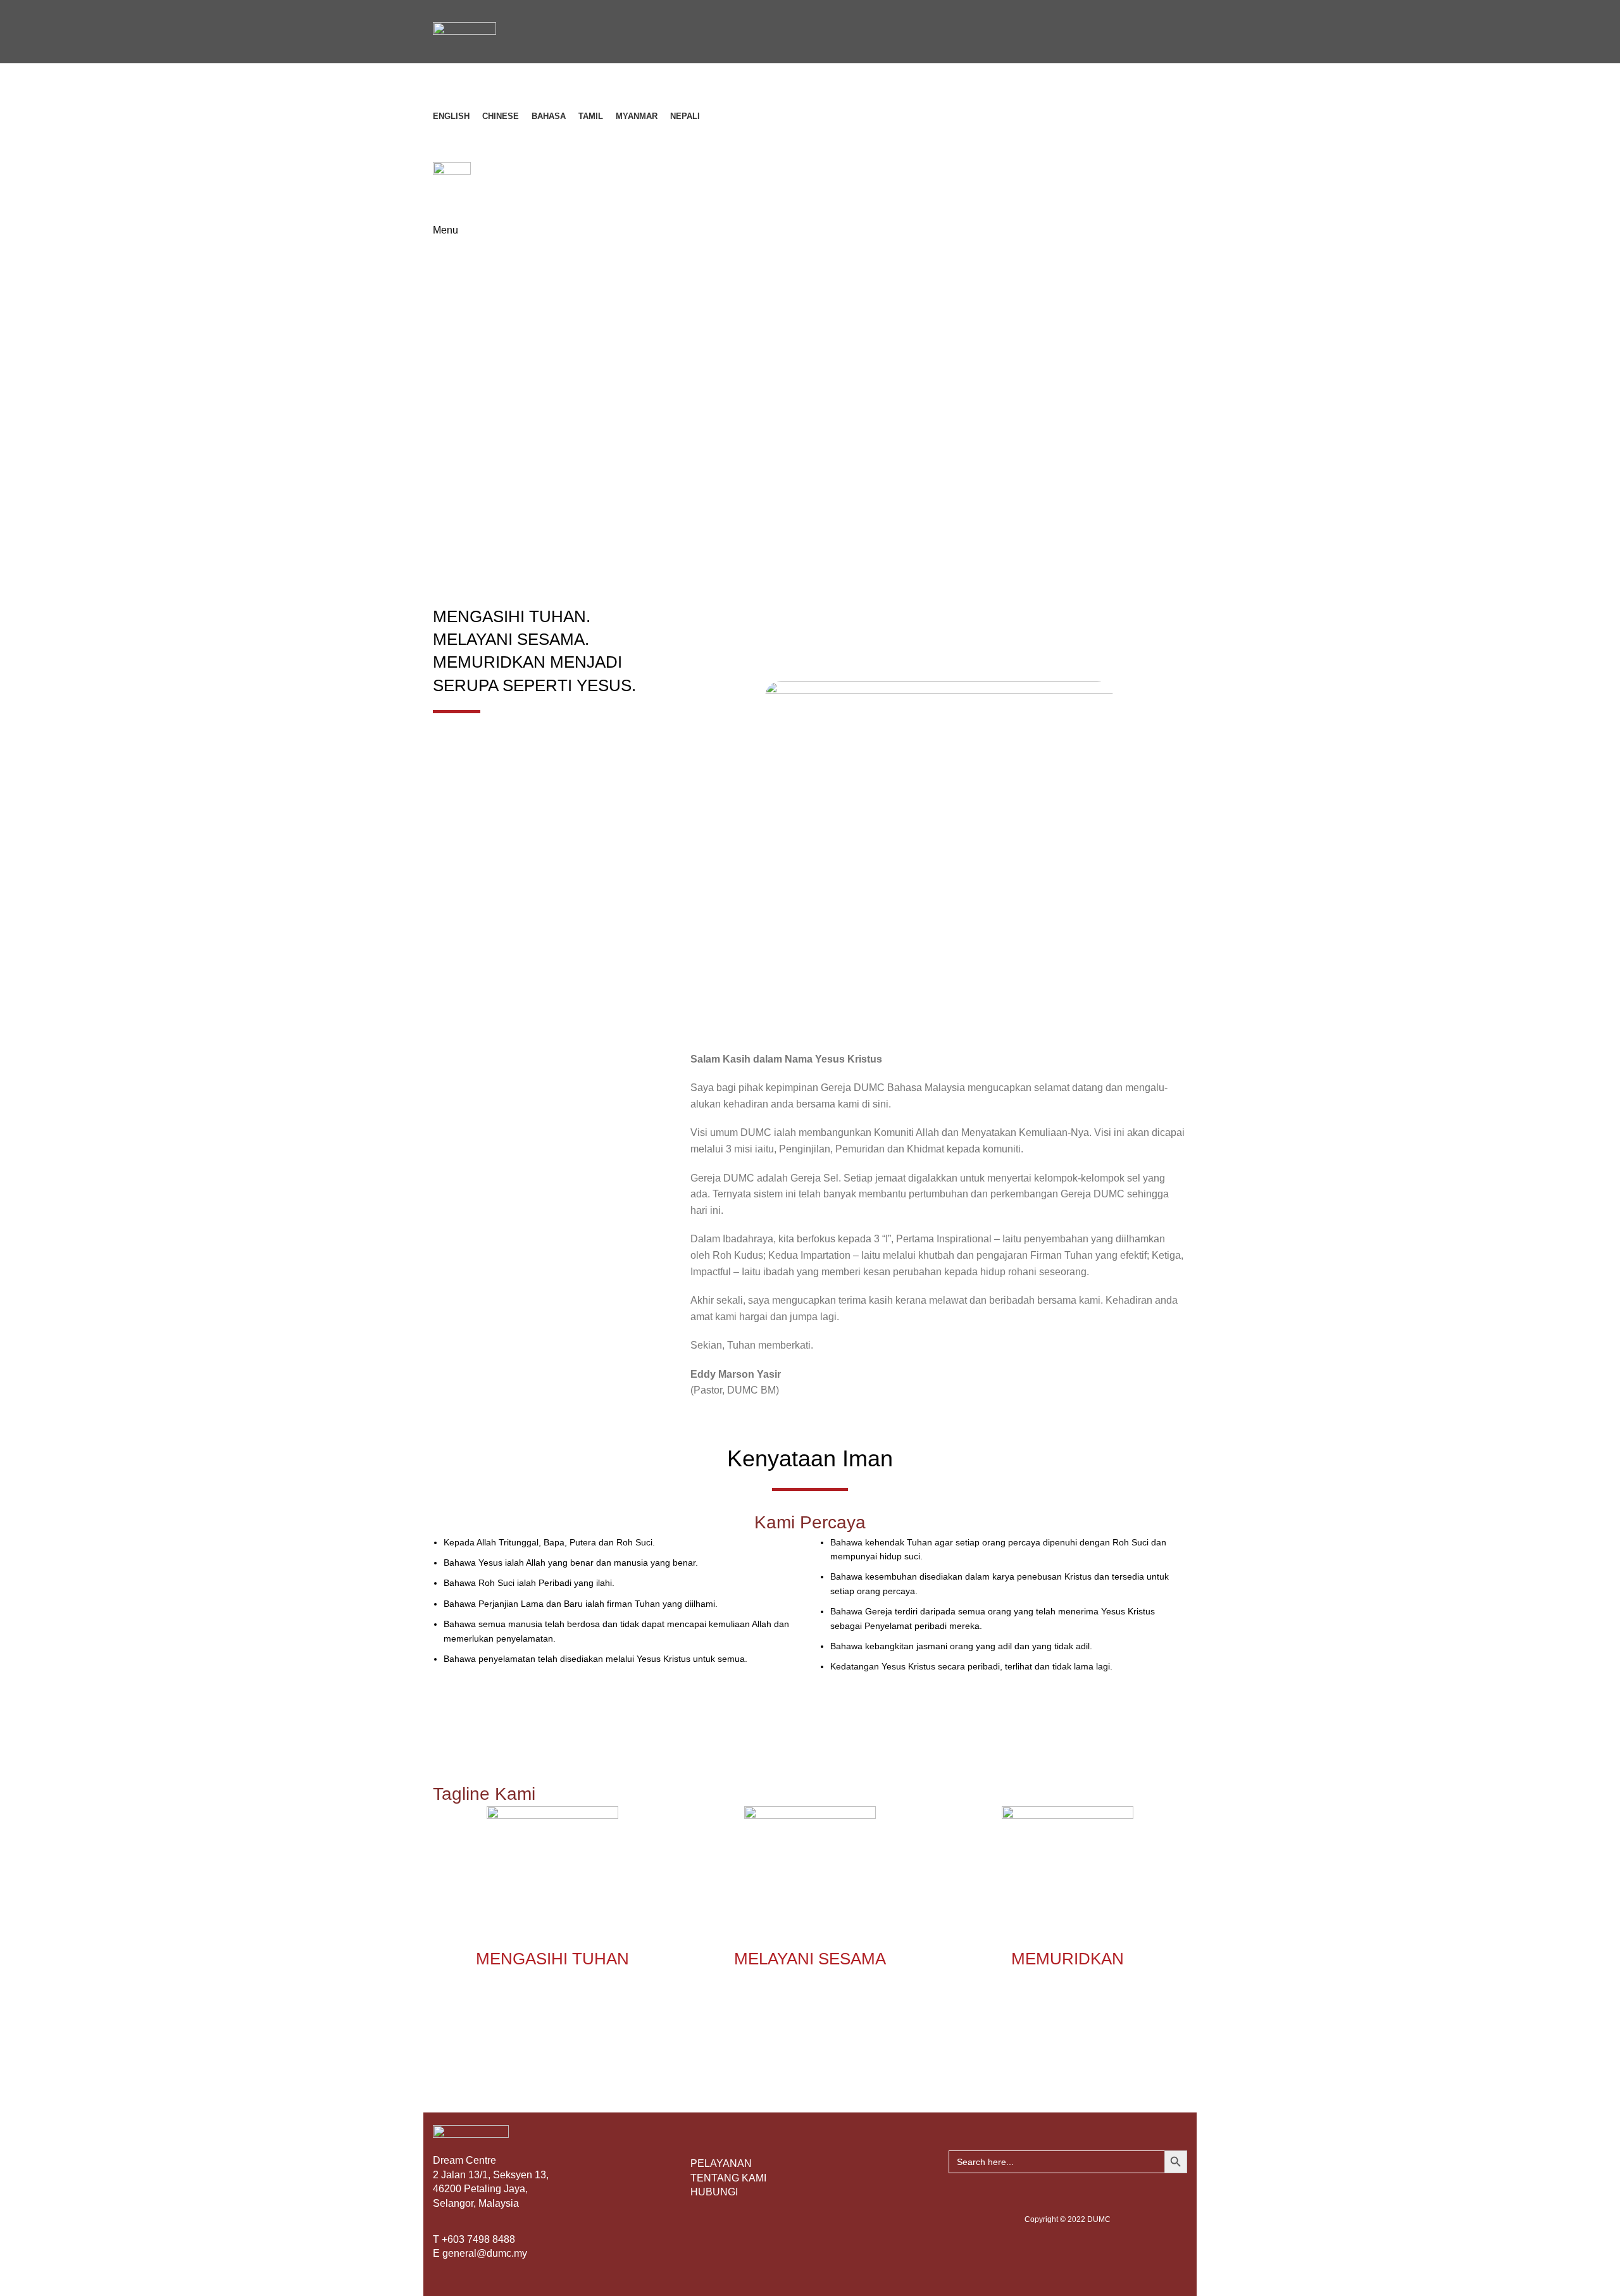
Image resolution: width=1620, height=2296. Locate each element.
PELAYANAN (721, 2163)
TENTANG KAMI (728, 2178)
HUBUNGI (714, 2192)
